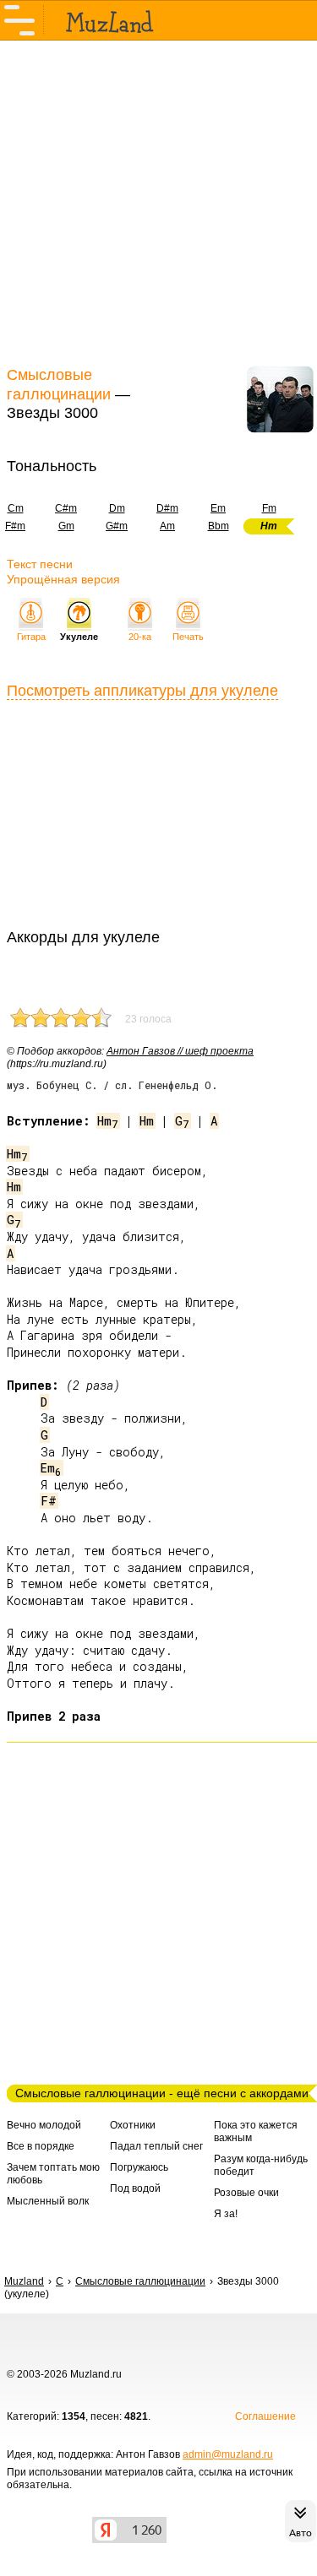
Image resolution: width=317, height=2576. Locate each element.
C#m (66, 508)
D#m (167, 508)
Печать (188, 637)
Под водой (135, 2188)
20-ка (140, 637)
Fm (269, 508)
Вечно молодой (44, 2125)
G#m (117, 526)
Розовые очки (246, 2193)
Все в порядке (41, 2146)
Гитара (31, 637)
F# (49, 1501)
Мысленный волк (48, 2201)
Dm (117, 508)
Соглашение (265, 2416)
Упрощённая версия (63, 579)
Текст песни (40, 564)
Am (167, 526)
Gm (66, 526)
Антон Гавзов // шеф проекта (180, 1051)
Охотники (133, 2125)
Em (218, 508)
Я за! (226, 2214)
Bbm (219, 526)
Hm (108, 1121)
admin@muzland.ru (228, 2454)
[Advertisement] (158, 201)
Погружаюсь (139, 2167)
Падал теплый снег (156, 2146)
